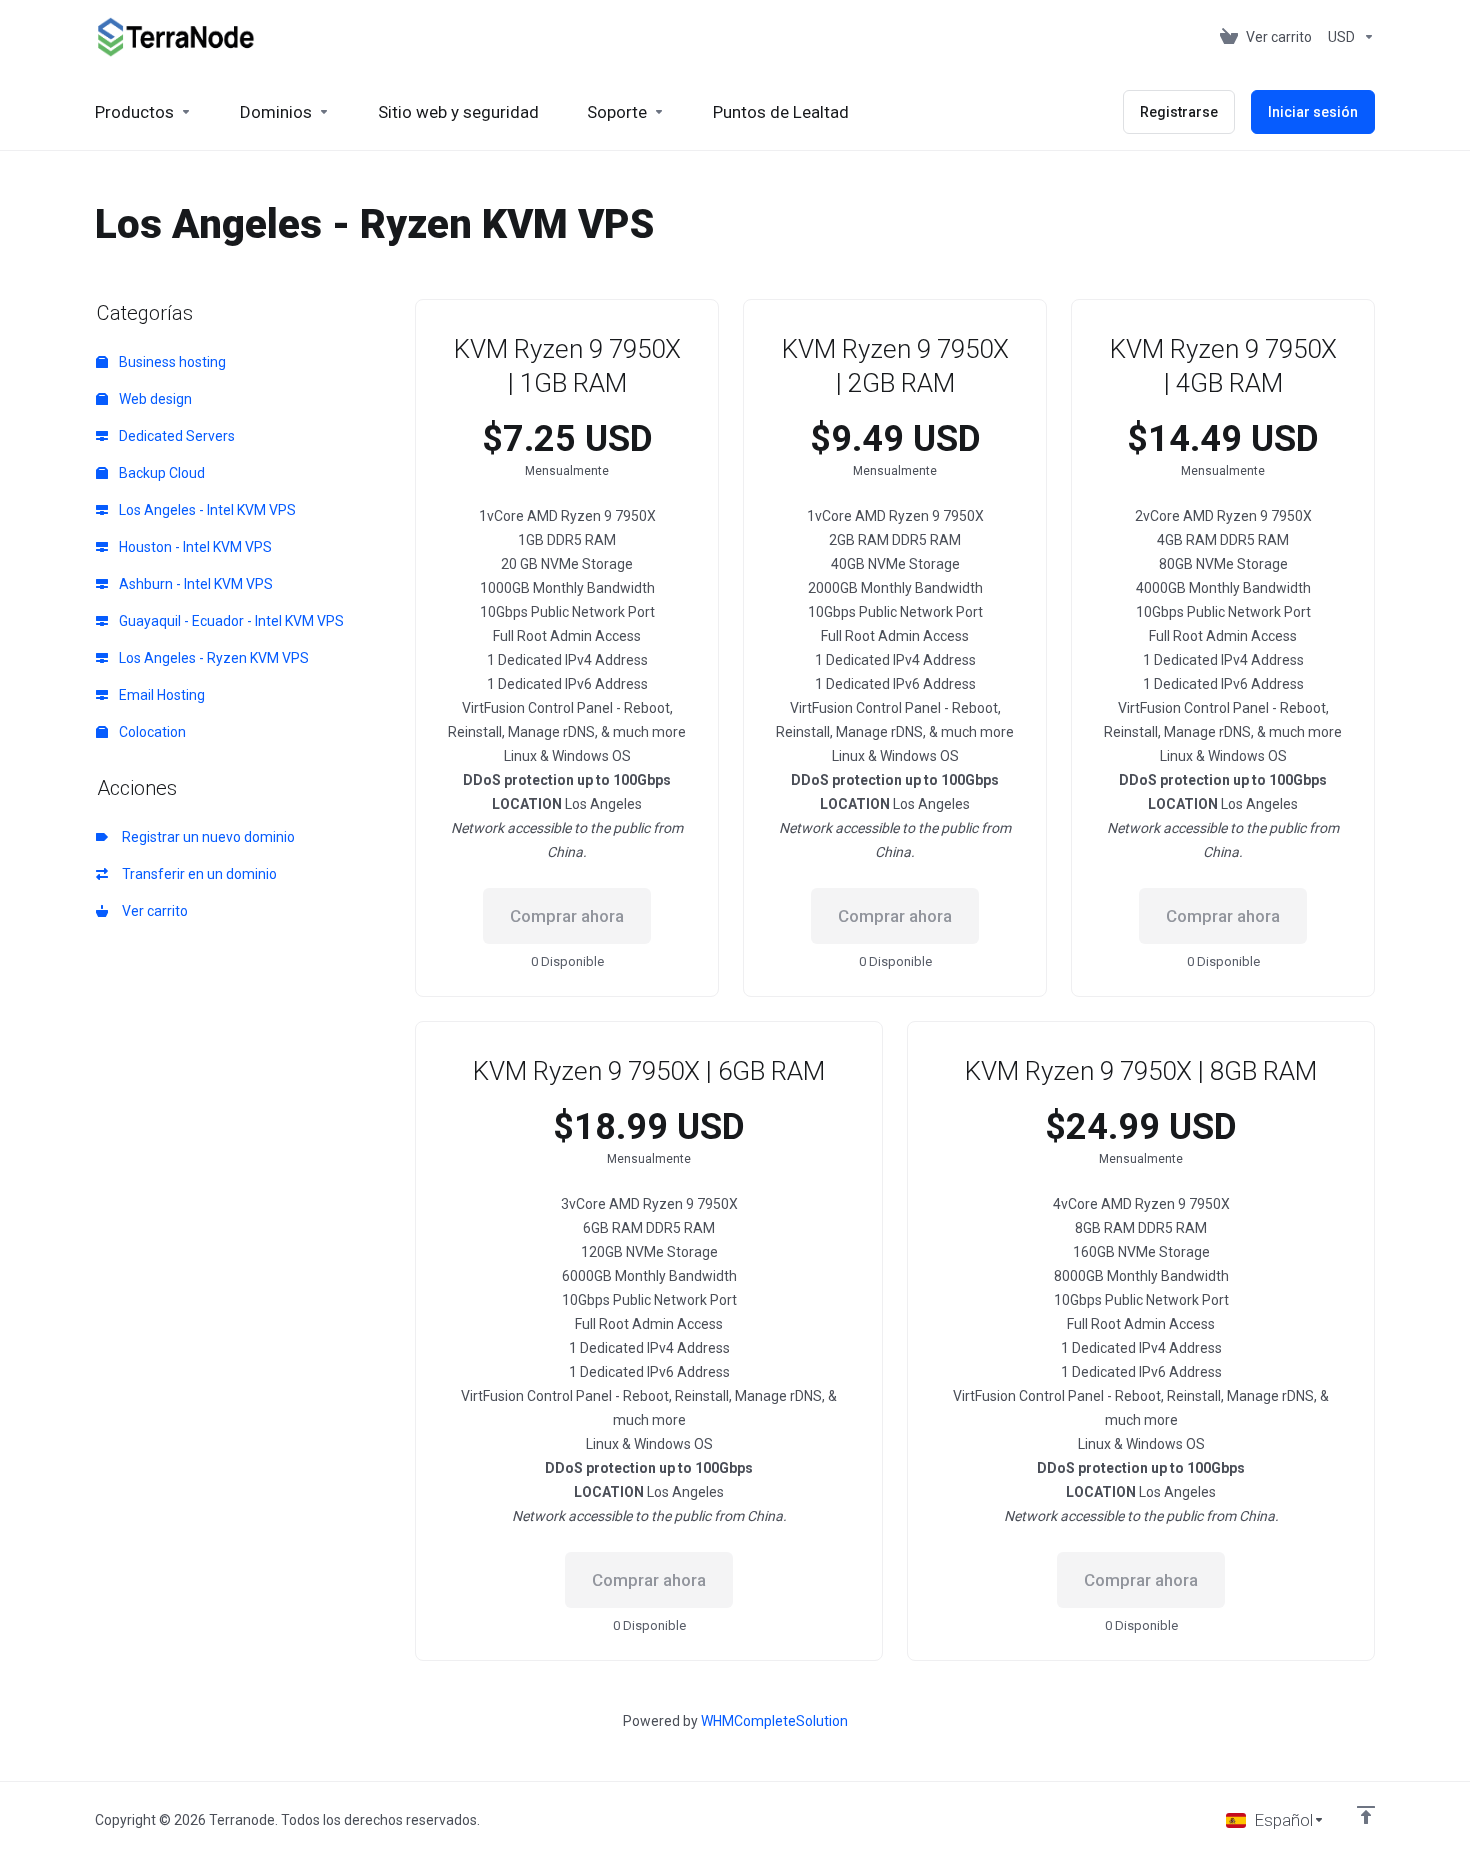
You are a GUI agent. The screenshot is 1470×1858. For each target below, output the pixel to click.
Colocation (151, 732)
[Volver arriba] (1366, 1815)
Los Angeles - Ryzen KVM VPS (212, 658)
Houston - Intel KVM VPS (194, 547)
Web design (154, 399)
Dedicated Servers (175, 436)
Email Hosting (160, 695)
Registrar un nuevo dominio (205, 837)
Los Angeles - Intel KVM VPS (206, 510)
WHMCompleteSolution (774, 1721)
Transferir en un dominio (196, 874)
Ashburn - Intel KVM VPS (194, 584)
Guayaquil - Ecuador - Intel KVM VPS (230, 621)
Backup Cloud (160, 473)
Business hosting (171, 362)
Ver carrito (152, 911)
